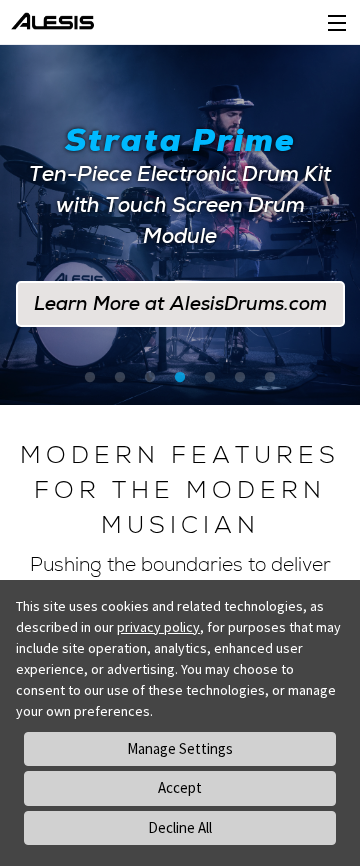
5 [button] (210, 378)
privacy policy (158, 627)
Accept (180, 787)
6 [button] (240, 378)
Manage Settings (180, 748)
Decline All (180, 827)
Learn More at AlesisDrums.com (180, 288)
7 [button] (270, 378)
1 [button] (90, 378)
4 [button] (180, 378)
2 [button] (120, 378)
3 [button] (150, 378)
